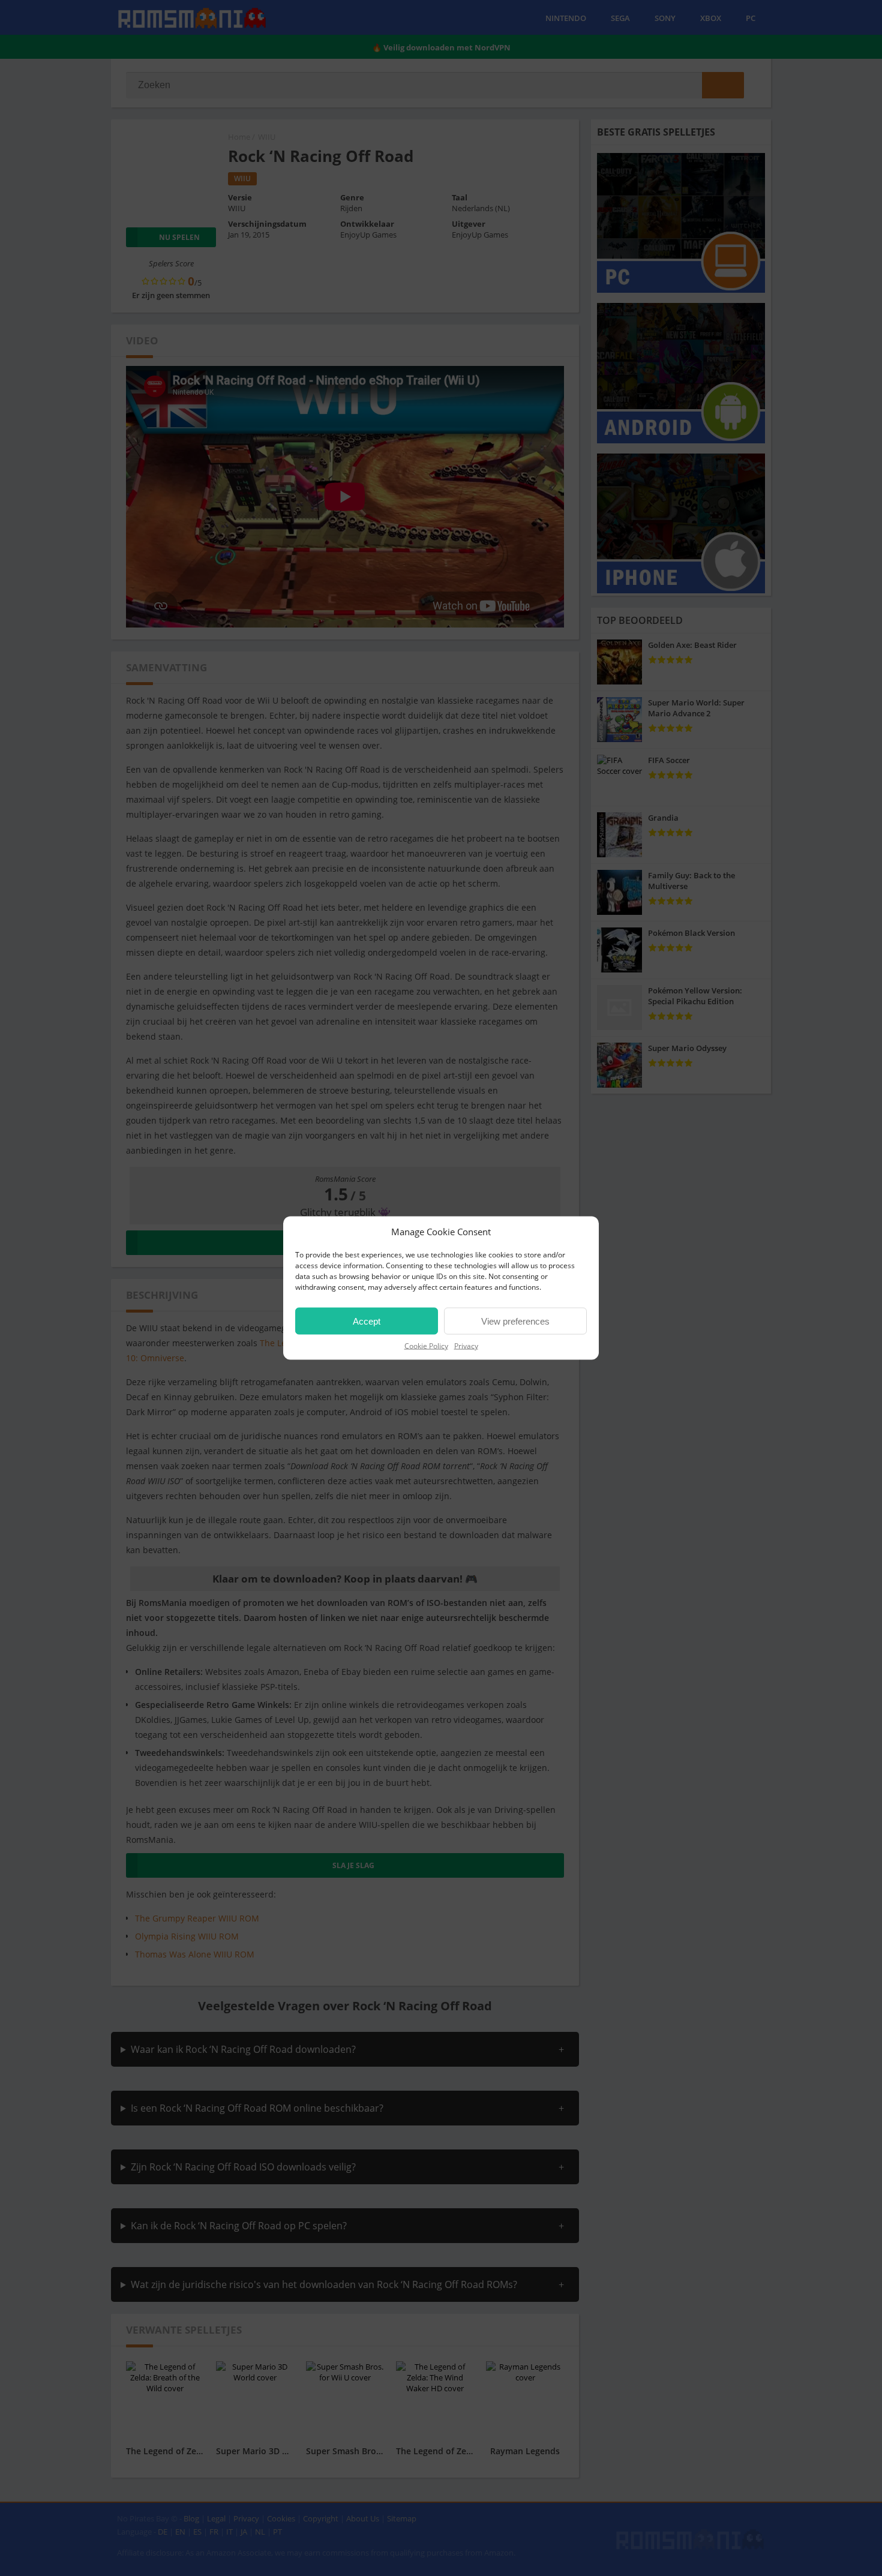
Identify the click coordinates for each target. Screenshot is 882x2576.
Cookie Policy (426, 1346)
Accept (367, 1321)
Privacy (466, 1346)
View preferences (515, 1321)
